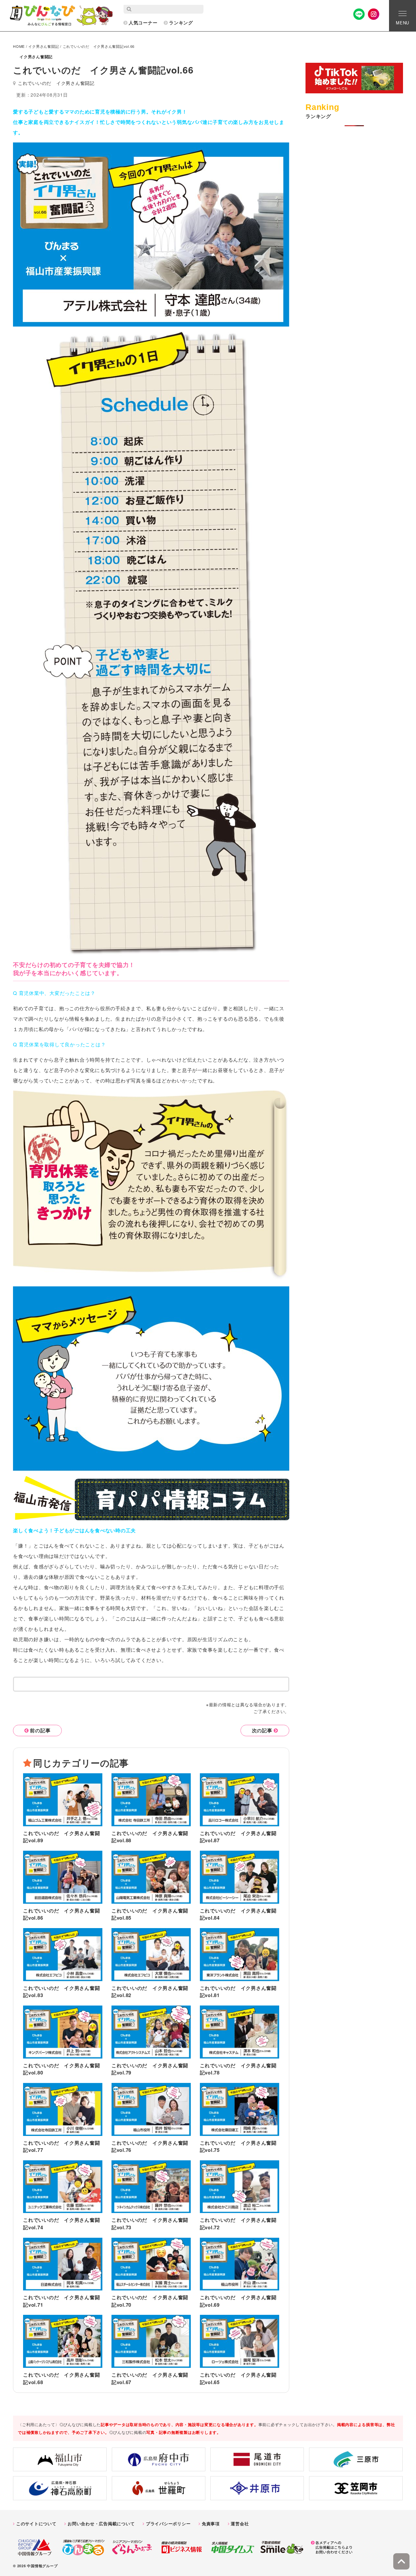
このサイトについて (36, 2523)
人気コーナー (143, 22)
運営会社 (240, 2523)
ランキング (181, 22)
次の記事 (262, 1730)
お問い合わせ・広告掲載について (101, 2523)
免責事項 (211, 2523)
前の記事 (40, 1730)
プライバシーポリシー (168, 2523)
